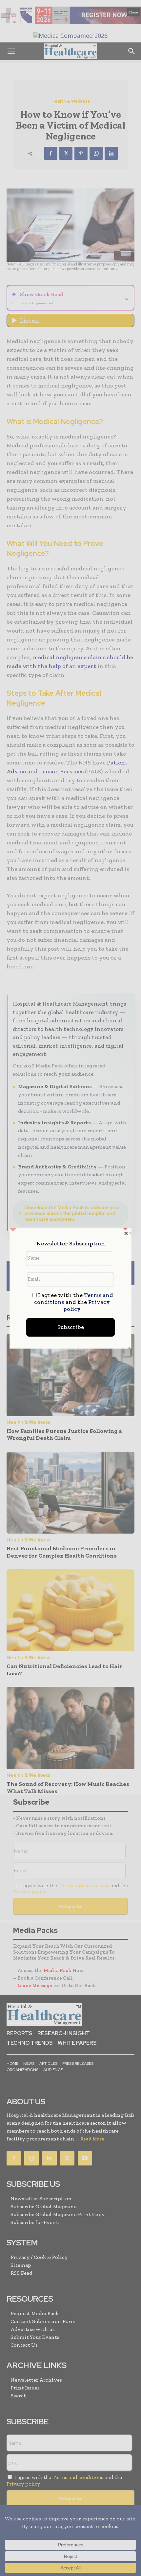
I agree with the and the (74, 1302)
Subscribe (71, 1327)
